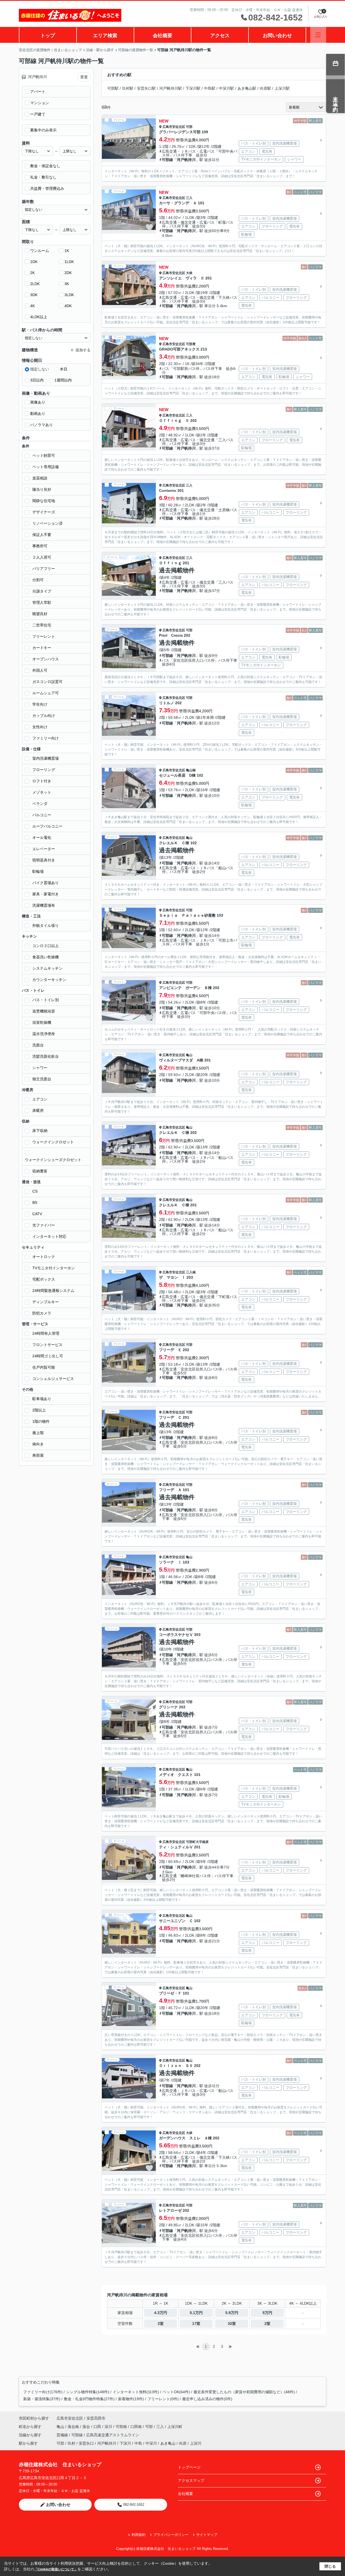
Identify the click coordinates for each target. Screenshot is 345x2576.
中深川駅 (226, 88)
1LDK (69, 262)
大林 (189, 273)
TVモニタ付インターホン (54, 1268)
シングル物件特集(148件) (88, 2392)
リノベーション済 (47, 523)
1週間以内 (63, 380)
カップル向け (44, 716)
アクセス (220, 36)
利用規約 (139, 2535)
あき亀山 (168, 2443)
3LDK (69, 295)
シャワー (40, 1068)
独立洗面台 (42, 1079)
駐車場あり (42, 1399)
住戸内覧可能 (44, 1367)
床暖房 (38, 1110)
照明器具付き (44, 860)
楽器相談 (40, 478)
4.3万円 (161, 2313)
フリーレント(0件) (163, 2399)
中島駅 (210, 88)
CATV (37, 1214)
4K (32, 306)
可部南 (122, 2427)
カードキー (42, 648)
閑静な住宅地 (44, 501)
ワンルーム (40, 251)
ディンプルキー (46, 1302)
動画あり (38, 413)
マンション (40, 103)
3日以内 (37, 380)
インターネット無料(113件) (136, 2392)
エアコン (40, 1099)
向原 (183, 2443)
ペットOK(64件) (176, 2392)
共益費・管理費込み (47, 188)
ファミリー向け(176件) (43, 2392)
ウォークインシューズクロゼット (53, 1160)
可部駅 (113, 88)
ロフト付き (42, 781)
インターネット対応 (49, 1236)
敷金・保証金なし (45, 166)
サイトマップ (207, 2535)
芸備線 (63, 2435)
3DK (34, 295)
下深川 (125, 2443)
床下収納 (40, 1131)
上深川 (196, 2443)
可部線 (167, 160)
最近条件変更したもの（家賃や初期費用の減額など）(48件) (244, 2392)
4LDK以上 (39, 317)
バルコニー (42, 815)
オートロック (44, 1257)
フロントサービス (47, 1345)
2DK (68, 273)
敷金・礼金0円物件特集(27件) (89, 2399)
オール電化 (42, 837)
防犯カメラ (42, 1313)
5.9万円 (232, 2313)
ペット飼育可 (44, 455)
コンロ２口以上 (46, 946)
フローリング (44, 770)
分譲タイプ (42, 591)
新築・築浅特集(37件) (42, 2399)
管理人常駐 (42, 602)
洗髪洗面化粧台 (46, 1056)
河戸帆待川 (186, 160)
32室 (232, 2323)
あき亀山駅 (247, 88)
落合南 (74, 2427)
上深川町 (175, 2427)
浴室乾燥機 (42, 1022)
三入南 (191, 1272)
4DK (68, 306)
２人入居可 (42, 557)
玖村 (71, 2443)
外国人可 (40, 670)
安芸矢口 (86, 2443)
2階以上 (39, 1410)
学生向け (40, 704)
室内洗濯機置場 (46, 758)
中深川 (151, 2443)
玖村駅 (128, 88)
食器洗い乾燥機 (46, 957)
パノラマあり (42, 425)
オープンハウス (46, 659)
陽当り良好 (42, 489)
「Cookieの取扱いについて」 (56, 2569)
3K (67, 284)
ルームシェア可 (46, 693)
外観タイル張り (46, 926)
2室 (161, 2323)
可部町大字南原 (197, 1842)
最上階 (38, 1433)
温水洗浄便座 (44, 1034)
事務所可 (40, 546)
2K (32, 273)
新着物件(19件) (131, 2399)
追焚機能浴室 (44, 1011)
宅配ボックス (44, 1279)
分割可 (38, 580)
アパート (38, 92)
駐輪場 (38, 871)
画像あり (38, 402)
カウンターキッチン (49, 980)
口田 (98, 2427)
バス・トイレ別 (46, 1000)
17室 (196, 2323)
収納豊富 (40, 1171)
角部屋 (38, 1455)
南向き (38, 1444)
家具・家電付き (46, 894)
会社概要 (163, 36)
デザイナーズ (44, 512)
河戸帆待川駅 (171, 88)
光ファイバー (44, 1225)
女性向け (40, 727)
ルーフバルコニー (47, 826)
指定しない (40, 369)
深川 (109, 2427)
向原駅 (265, 88)
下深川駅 (193, 88)
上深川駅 (282, 88)
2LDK (35, 284)
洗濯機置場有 (44, 905)
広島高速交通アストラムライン (113, 2435)
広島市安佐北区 (174, 127)
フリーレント (44, 636)
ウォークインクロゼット (53, 1142)
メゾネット (42, 792)
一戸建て (38, 114)
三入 (189, 198)
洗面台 (38, 1045)
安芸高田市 (96, 2418)
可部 (189, 127)
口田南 (137, 2427)
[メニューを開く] (318, 35)
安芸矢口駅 (146, 88)
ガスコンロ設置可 (47, 682)
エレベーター (44, 849)
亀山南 (191, 770)
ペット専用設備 (46, 467)
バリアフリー (44, 569)
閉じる (330, 2566)
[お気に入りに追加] (149, 156)
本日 (64, 369)
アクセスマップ (191, 2480)
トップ (48, 36)
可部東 (191, 344)
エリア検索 (105, 36)
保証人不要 (42, 535)
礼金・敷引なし (43, 177)
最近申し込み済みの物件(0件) (207, 2399)
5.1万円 (196, 2313)
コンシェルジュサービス (53, 1379)
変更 (84, 77)
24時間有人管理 (46, 1333)
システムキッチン (47, 968)
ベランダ (40, 804)
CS (35, 1191)
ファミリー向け (46, 738)
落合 (87, 2427)
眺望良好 (40, 614)
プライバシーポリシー (171, 2535)
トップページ (189, 2467)
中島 (138, 2443)
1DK (34, 262)
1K (67, 251)
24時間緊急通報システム (53, 1291)
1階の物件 (41, 1421)
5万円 (267, 2313)
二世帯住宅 (42, 625)
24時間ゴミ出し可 (48, 1356)
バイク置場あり (46, 883)
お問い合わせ (277, 36)
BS (35, 1203)
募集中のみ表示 (43, 130)
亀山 (189, 838)
